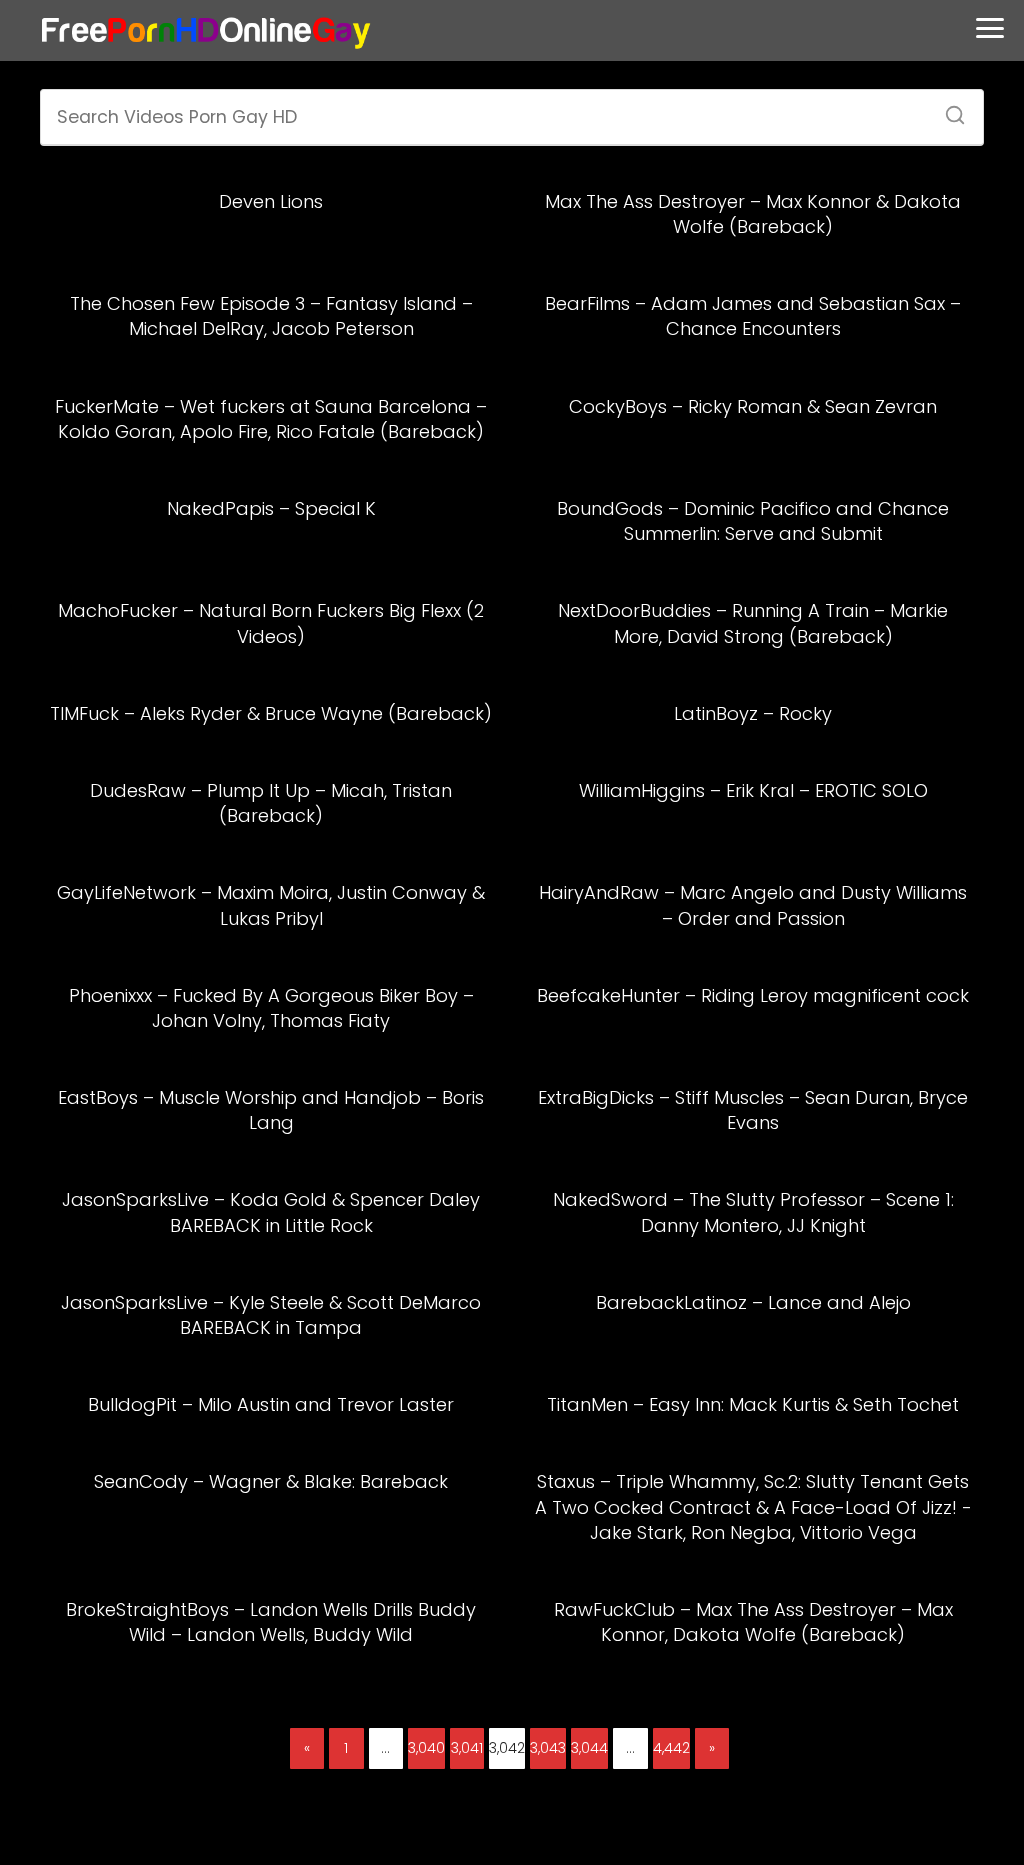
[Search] (948, 109)
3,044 (589, 1748)
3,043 (548, 1748)
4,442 (671, 1748)
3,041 (467, 1748)
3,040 (426, 1748)
